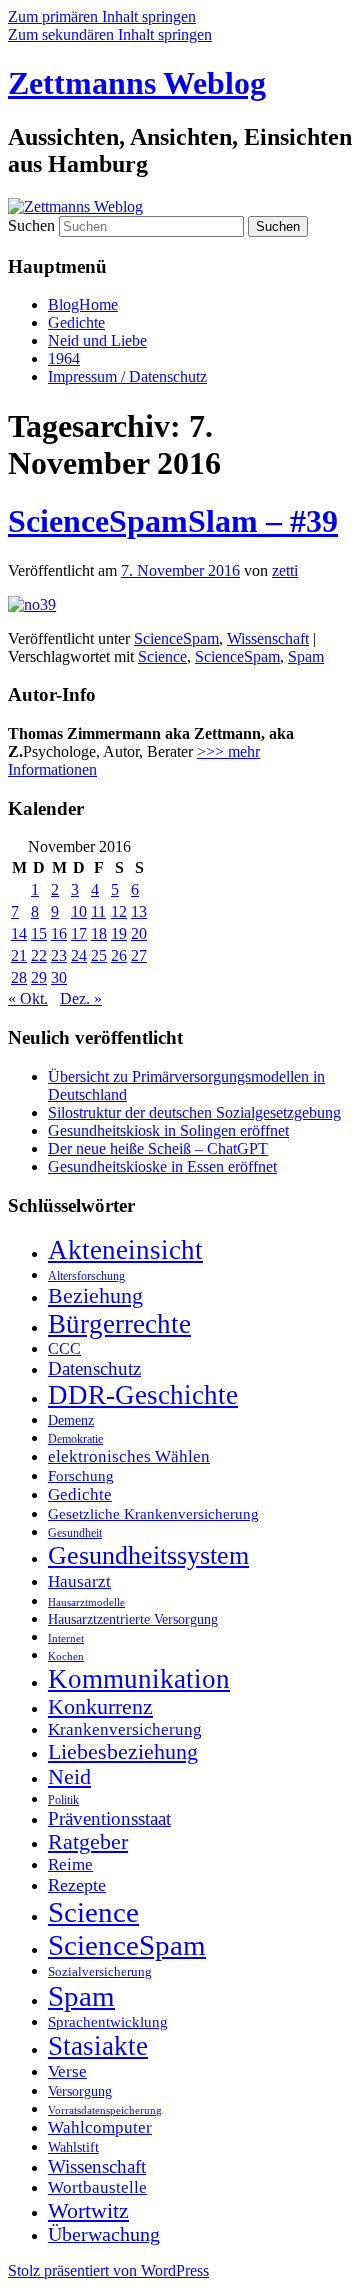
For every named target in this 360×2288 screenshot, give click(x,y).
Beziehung (95, 1296)
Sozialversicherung (100, 1972)
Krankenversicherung (125, 1729)
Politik (63, 1800)
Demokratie (75, 1439)
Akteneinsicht (125, 1250)
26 (119, 955)
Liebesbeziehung (123, 1752)
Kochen (66, 1656)
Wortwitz (88, 2210)
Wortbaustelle (97, 2187)
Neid (69, 1777)
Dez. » (81, 998)
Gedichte (76, 322)
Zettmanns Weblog (137, 83)
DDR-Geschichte (143, 1395)
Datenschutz (94, 1368)
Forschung (81, 1476)
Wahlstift (73, 2147)
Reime (70, 1864)
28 (19, 977)
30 (59, 977)
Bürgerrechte (119, 1324)
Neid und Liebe (97, 340)
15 (39, 933)
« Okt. (28, 998)
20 (139, 933)
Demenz (71, 1420)
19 (119, 933)
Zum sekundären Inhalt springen (110, 34)
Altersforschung (86, 1276)
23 (59, 955)
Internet (66, 1638)
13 (139, 911)
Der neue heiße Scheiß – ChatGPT (158, 1148)
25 (99, 955)
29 (39, 977)
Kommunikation (139, 1679)
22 (39, 955)
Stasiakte (98, 2046)
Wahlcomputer (100, 2127)
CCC (64, 1348)
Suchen (31, 225)
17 (79, 933)
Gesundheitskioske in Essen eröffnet (162, 1166)
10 (79, 911)
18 (99, 933)
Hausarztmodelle (86, 1602)
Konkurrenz (100, 1707)
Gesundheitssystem (148, 1555)
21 (19, 955)
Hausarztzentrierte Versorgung (133, 1619)
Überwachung (104, 2234)
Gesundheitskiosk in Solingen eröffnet (168, 1130)
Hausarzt (79, 1581)
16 (59, 933)
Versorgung (80, 2091)
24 (79, 955)
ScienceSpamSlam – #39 (173, 521)
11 (98, 911)
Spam (306, 656)
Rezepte (77, 1885)
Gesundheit (75, 1533)
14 (19, 933)
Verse (67, 2071)
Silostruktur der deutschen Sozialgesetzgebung (194, 1112)
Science (162, 656)
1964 (64, 358)
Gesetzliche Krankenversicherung (153, 1514)
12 (119, 911)
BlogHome (83, 304)
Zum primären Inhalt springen (102, 16)
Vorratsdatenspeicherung (105, 2110)
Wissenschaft (268, 638)
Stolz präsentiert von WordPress (108, 2270)
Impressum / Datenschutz (127, 376)
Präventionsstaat (109, 1818)
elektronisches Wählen (129, 1456)
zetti (285, 570)
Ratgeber (88, 1842)
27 (139, 955)
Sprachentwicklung (108, 2022)
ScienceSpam (176, 638)
